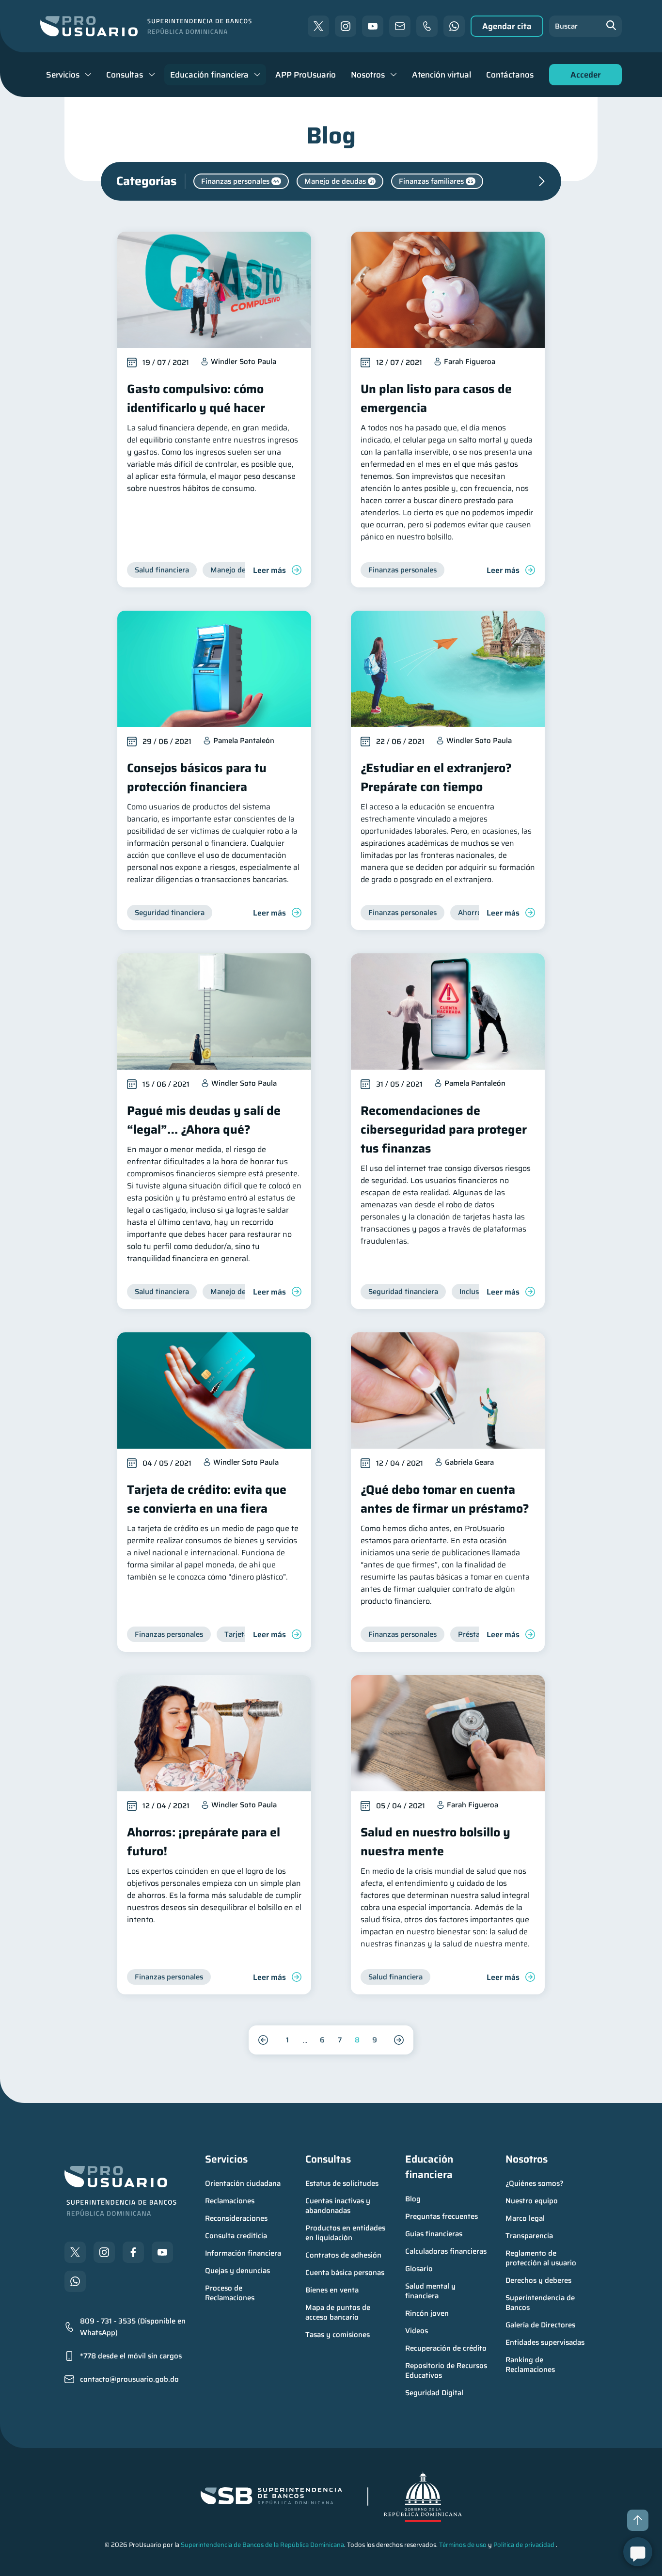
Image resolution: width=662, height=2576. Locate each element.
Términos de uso (463, 2545)
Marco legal (525, 2218)
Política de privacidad (524, 2545)
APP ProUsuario (306, 75)
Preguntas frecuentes (441, 2216)
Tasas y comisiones (338, 2335)
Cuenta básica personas (345, 2273)
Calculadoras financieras (446, 2251)
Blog (413, 2199)
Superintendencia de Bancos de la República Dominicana (262, 2545)
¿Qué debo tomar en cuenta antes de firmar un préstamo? (445, 1499)
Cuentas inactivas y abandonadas (339, 2206)
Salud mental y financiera (431, 2291)
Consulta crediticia (236, 2236)
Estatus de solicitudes (342, 2183)
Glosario (419, 2269)
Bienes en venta (332, 2290)
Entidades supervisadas (545, 2342)
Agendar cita (507, 26)
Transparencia (529, 2236)
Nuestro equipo (532, 2201)
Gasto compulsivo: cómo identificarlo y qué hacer (196, 398)
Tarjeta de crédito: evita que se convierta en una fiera (207, 1499)
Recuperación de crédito (446, 2348)
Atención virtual (441, 75)
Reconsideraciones (236, 2218)
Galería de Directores (540, 2325)
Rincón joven (427, 2313)
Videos (417, 2331)
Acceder (583, 77)
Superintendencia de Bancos (541, 2303)
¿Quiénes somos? (535, 2183)
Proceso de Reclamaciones (230, 2293)
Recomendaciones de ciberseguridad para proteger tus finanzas (444, 1130)
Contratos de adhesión (343, 2255)
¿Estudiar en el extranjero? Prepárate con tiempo (436, 777)
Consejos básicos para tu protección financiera (197, 777)
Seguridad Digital (434, 2393)
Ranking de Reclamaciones (530, 2365)
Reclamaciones (230, 2201)
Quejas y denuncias (237, 2271)
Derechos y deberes (538, 2280)
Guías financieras (434, 2234)
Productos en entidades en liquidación (346, 2233)
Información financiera (243, 2253)
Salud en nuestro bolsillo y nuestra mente (435, 1842)
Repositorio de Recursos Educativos (447, 2371)
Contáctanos (510, 75)
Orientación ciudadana (243, 2183)
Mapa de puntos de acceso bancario (339, 2312)
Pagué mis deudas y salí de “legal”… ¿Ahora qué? (204, 1120)
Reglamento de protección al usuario (541, 2258)
